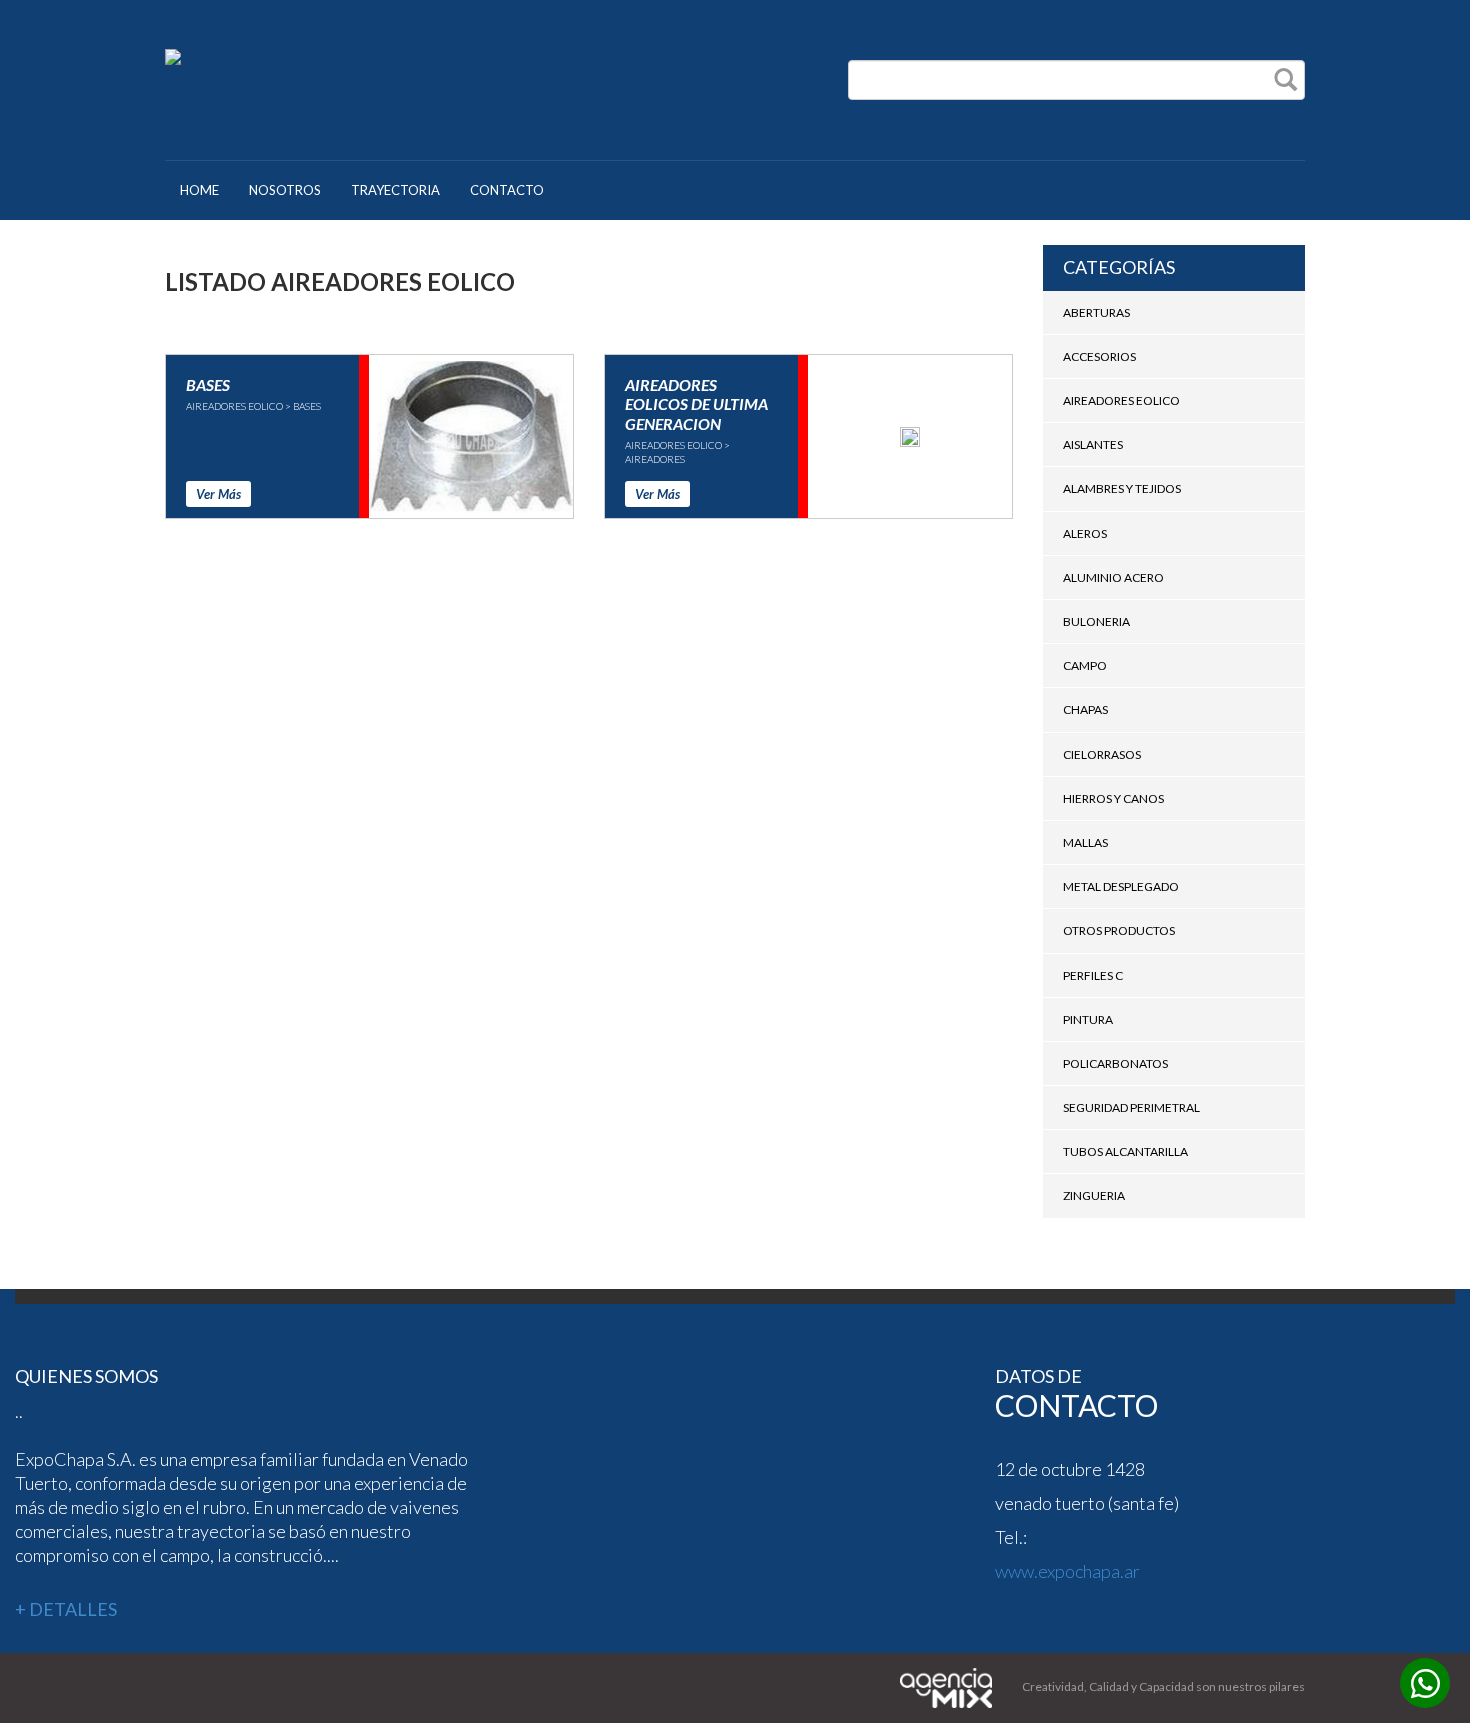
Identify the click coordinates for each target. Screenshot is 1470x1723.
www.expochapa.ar (1067, 1571)
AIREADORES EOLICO (1121, 400)
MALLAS (1085, 842)
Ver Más (218, 494)
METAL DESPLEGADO (1121, 886)
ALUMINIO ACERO (1113, 577)
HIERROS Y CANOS (1113, 798)
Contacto (507, 190)
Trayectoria (395, 190)
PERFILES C (1093, 975)
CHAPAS (1085, 709)
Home (199, 190)
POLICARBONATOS (1115, 1063)
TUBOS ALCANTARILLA (1125, 1151)
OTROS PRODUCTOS (1119, 930)
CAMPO (1085, 665)
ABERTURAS (1096, 312)
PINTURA (1088, 1019)
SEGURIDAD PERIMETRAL (1131, 1107)
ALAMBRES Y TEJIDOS (1122, 488)
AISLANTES (1093, 444)
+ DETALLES (66, 1609)
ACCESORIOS (1099, 356)
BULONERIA (1096, 621)
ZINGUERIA (1094, 1195)
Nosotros (285, 190)
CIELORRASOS (1102, 754)
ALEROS (1085, 533)
